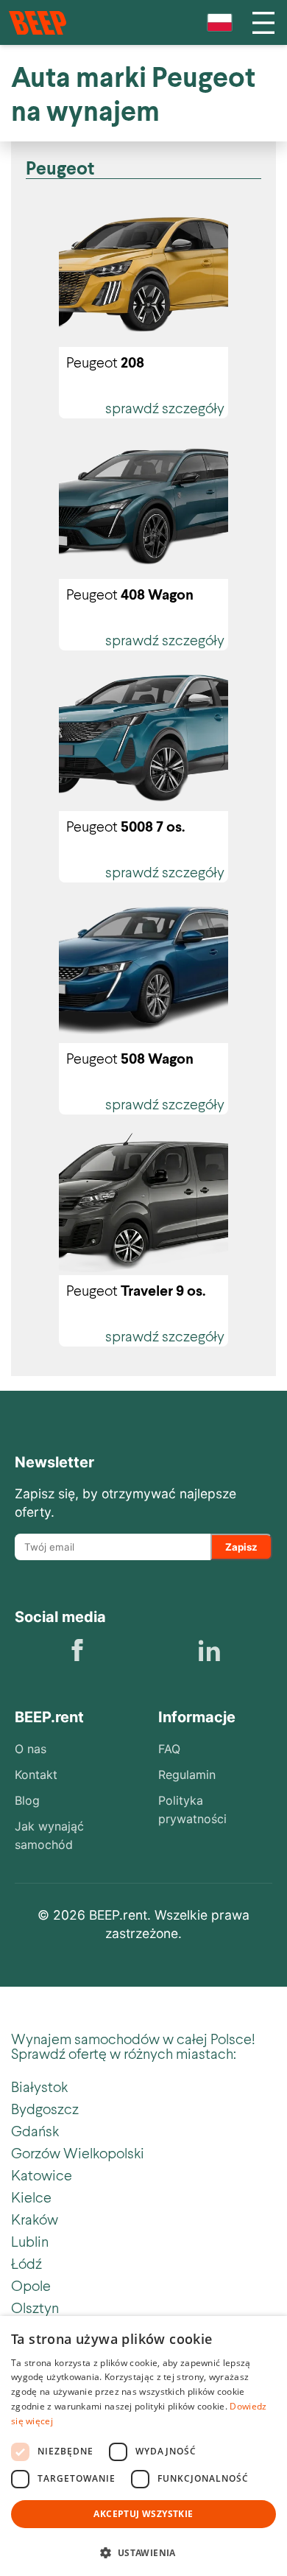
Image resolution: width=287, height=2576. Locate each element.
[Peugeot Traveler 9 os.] (143, 1202)
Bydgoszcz (45, 2108)
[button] (143, 2551)
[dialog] (143, 2446)
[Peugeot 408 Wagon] (143, 506)
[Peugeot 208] (143, 274)
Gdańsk (35, 2130)
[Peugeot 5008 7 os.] (143, 738)
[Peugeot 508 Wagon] (143, 970)
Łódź (26, 2263)
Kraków (35, 2219)
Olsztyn (35, 2307)
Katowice (42, 2175)
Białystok (39, 2086)
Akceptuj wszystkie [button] (143, 2514)
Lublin (30, 2241)
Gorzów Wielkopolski (78, 2152)
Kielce (31, 2197)
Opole (31, 2285)
